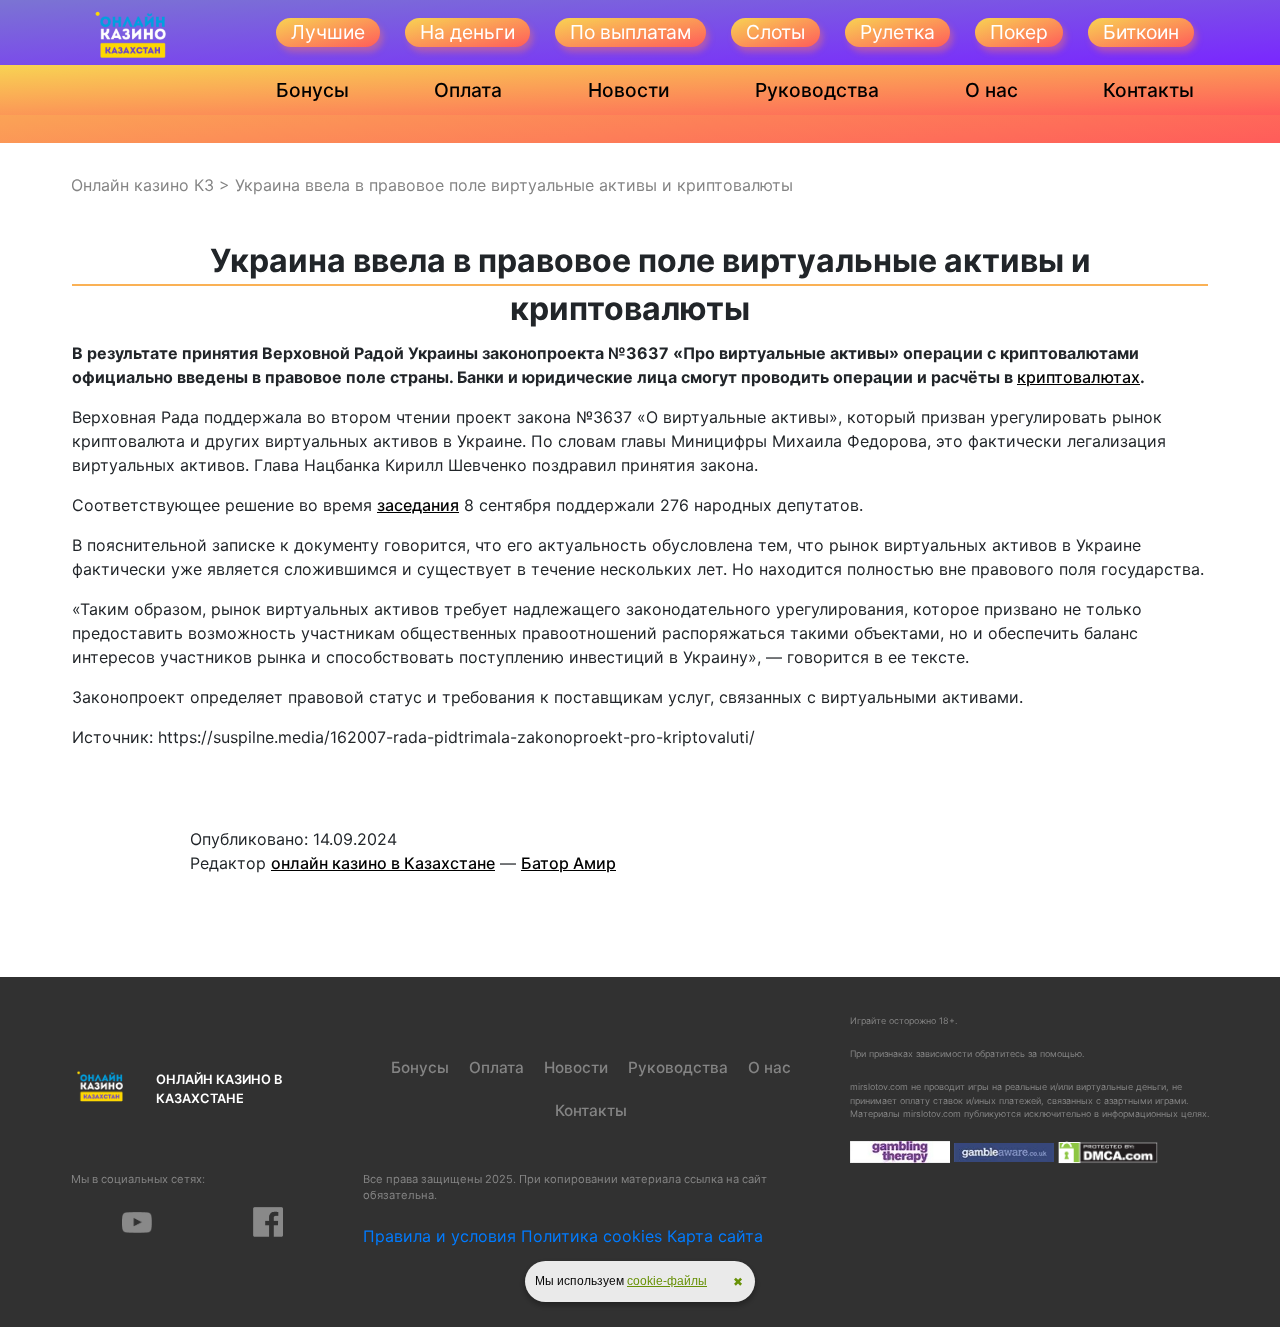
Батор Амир (568, 863)
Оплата (468, 90)
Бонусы (312, 90)
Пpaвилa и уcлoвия (439, 1236)
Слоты (775, 32)
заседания (418, 505)
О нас (991, 90)
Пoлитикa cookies (591, 1236)
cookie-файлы (667, 1281)
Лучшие (328, 32)
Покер (1019, 32)
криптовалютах (1078, 377)
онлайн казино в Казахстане (383, 863)
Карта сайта (715, 1236)
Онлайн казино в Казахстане (219, 1089)
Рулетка (897, 32)
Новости (629, 90)
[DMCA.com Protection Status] (1108, 1151)
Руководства (817, 90)
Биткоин (1141, 32)
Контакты (1148, 90)
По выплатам (630, 32)
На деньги (467, 32)
